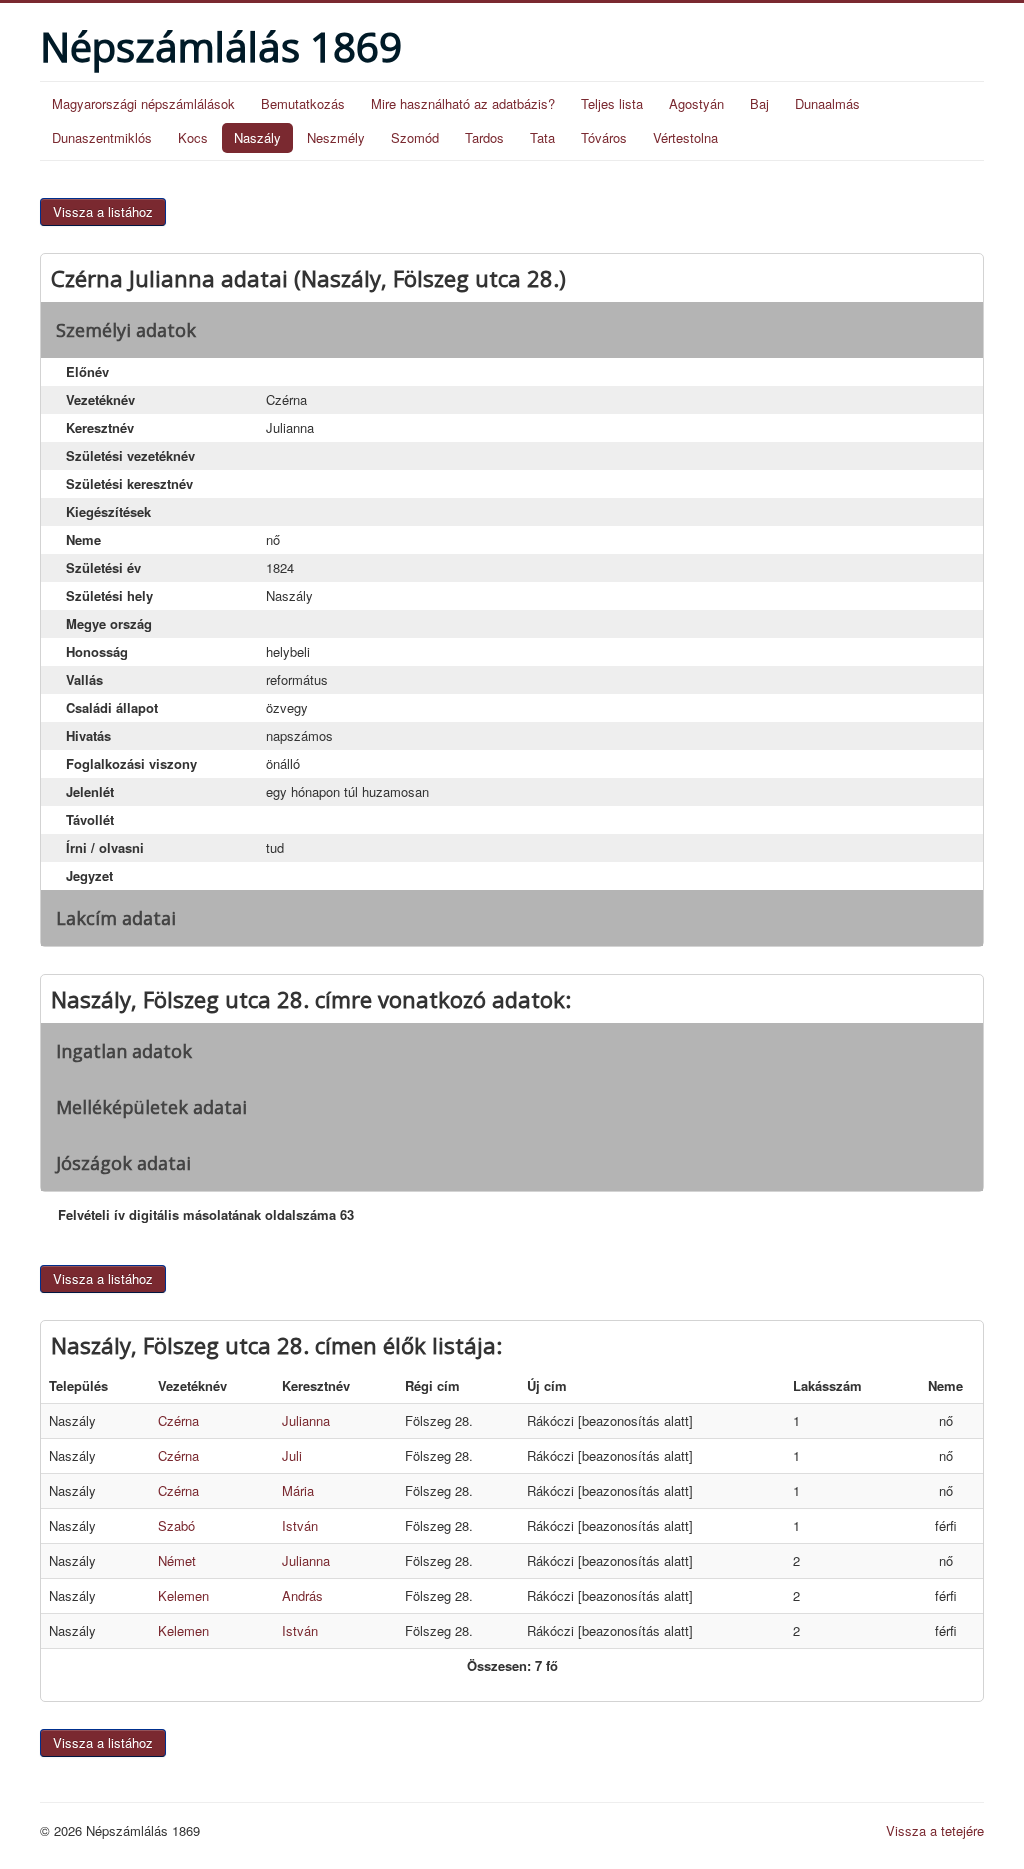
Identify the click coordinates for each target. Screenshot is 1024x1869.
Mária (298, 1490)
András (302, 1595)
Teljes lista (612, 103)
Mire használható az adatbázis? (463, 103)
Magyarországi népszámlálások (143, 103)
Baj (759, 103)
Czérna (178, 1420)
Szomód (415, 137)
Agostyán (696, 103)
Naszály (257, 137)
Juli (292, 1455)
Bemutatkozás (303, 103)
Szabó (176, 1525)
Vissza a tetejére (935, 1830)
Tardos (484, 137)
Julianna (306, 1420)
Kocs (193, 137)
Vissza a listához (103, 211)
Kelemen (183, 1595)
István (300, 1525)
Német (177, 1560)
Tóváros (604, 137)
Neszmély (336, 137)
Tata (542, 137)
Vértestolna (685, 137)
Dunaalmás (827, 103)
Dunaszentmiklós (102, 137)
